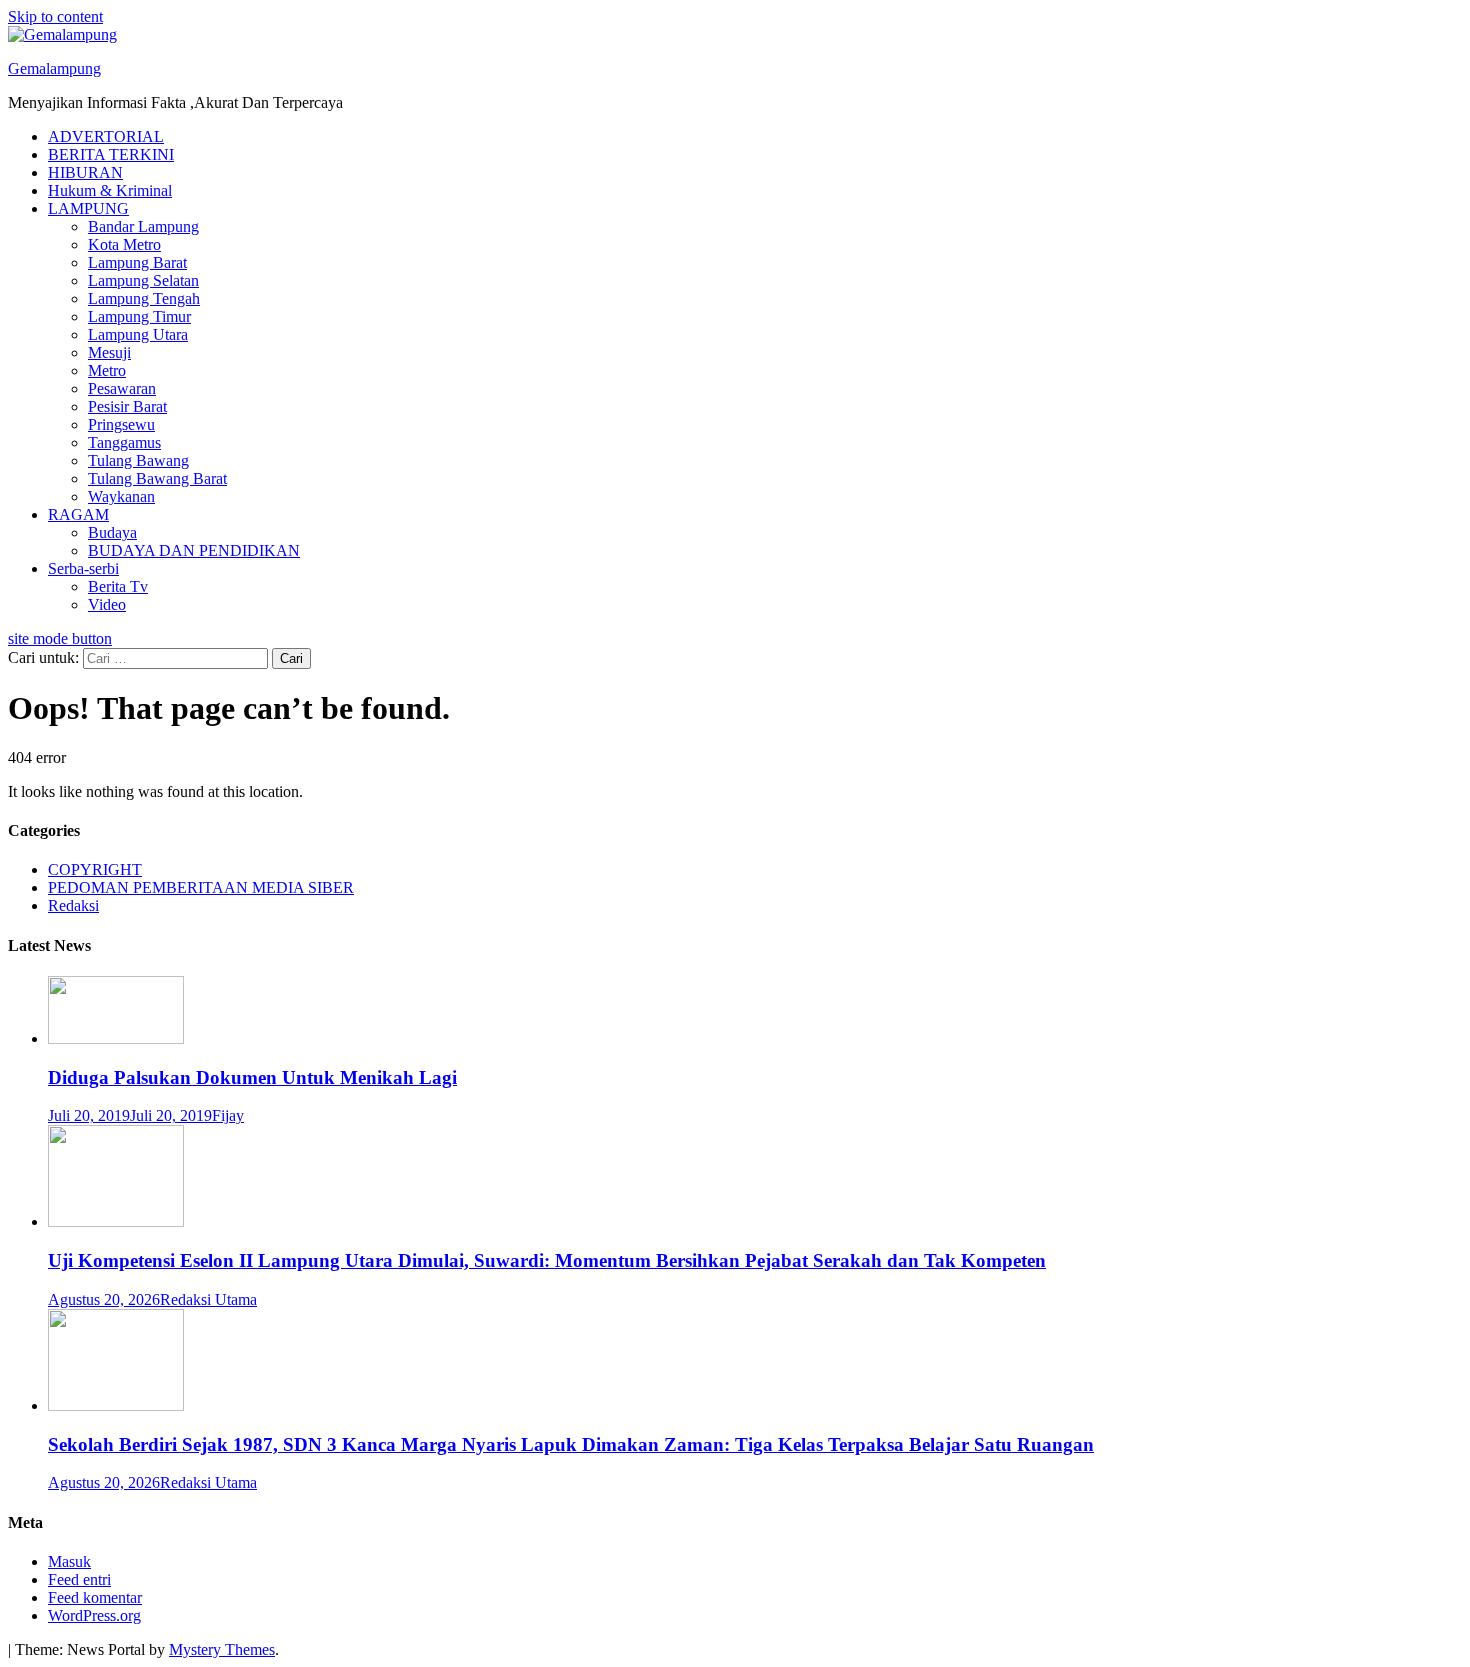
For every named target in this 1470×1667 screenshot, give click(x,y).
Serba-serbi (83, 568)
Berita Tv (118, 586)
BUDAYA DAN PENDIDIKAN (194, 550)
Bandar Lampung (143, 226)
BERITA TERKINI (111, 154)
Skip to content (55, 16)
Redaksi (73, 905)
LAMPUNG (88, 208)
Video (107, 604)
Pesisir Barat (127, 406)
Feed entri (79, 1579)
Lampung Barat (137, 262)
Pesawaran (122, 388)
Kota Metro (124, 244)
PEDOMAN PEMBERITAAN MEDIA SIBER (201, 887)
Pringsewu (121, 424)
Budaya (112, 532)
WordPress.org (94, 1615)
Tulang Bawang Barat (157, 478)
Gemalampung (54, 68)
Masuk (69, 1561)
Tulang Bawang (138, 460)
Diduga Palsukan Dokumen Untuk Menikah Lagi (252, 1077)
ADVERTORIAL (106, 136)
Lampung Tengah (144, 298)
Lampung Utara (138, 334)
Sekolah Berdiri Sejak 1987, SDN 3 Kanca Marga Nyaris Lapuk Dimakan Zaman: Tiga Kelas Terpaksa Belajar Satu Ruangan (571, 1444)
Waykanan (121, 496)
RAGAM (78, 514)
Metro (107, 370)
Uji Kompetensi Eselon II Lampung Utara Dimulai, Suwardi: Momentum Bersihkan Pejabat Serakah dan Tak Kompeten (547, 1260)
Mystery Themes (222, 1649)
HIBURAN (85, 172)
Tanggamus (124, 442)
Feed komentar (95, 1597)
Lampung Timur (139, 316)
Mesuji (109, 352)
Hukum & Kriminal (110, 190)
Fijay (228, 1115)
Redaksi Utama (208, 1299)
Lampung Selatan (143, 280)
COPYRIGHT (95, 869)
